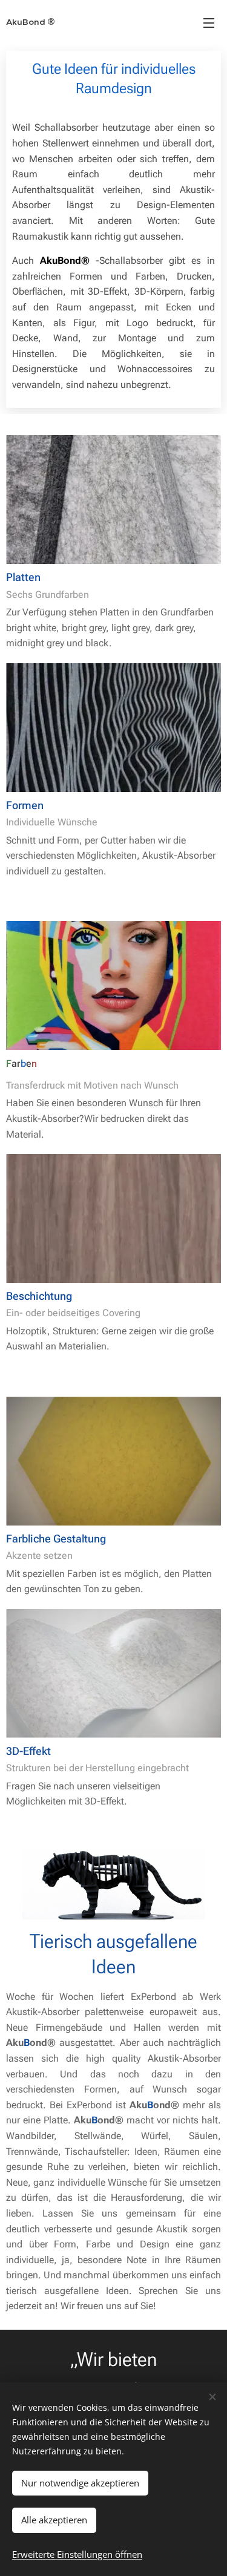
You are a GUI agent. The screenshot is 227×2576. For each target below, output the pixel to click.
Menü (209, 22)
